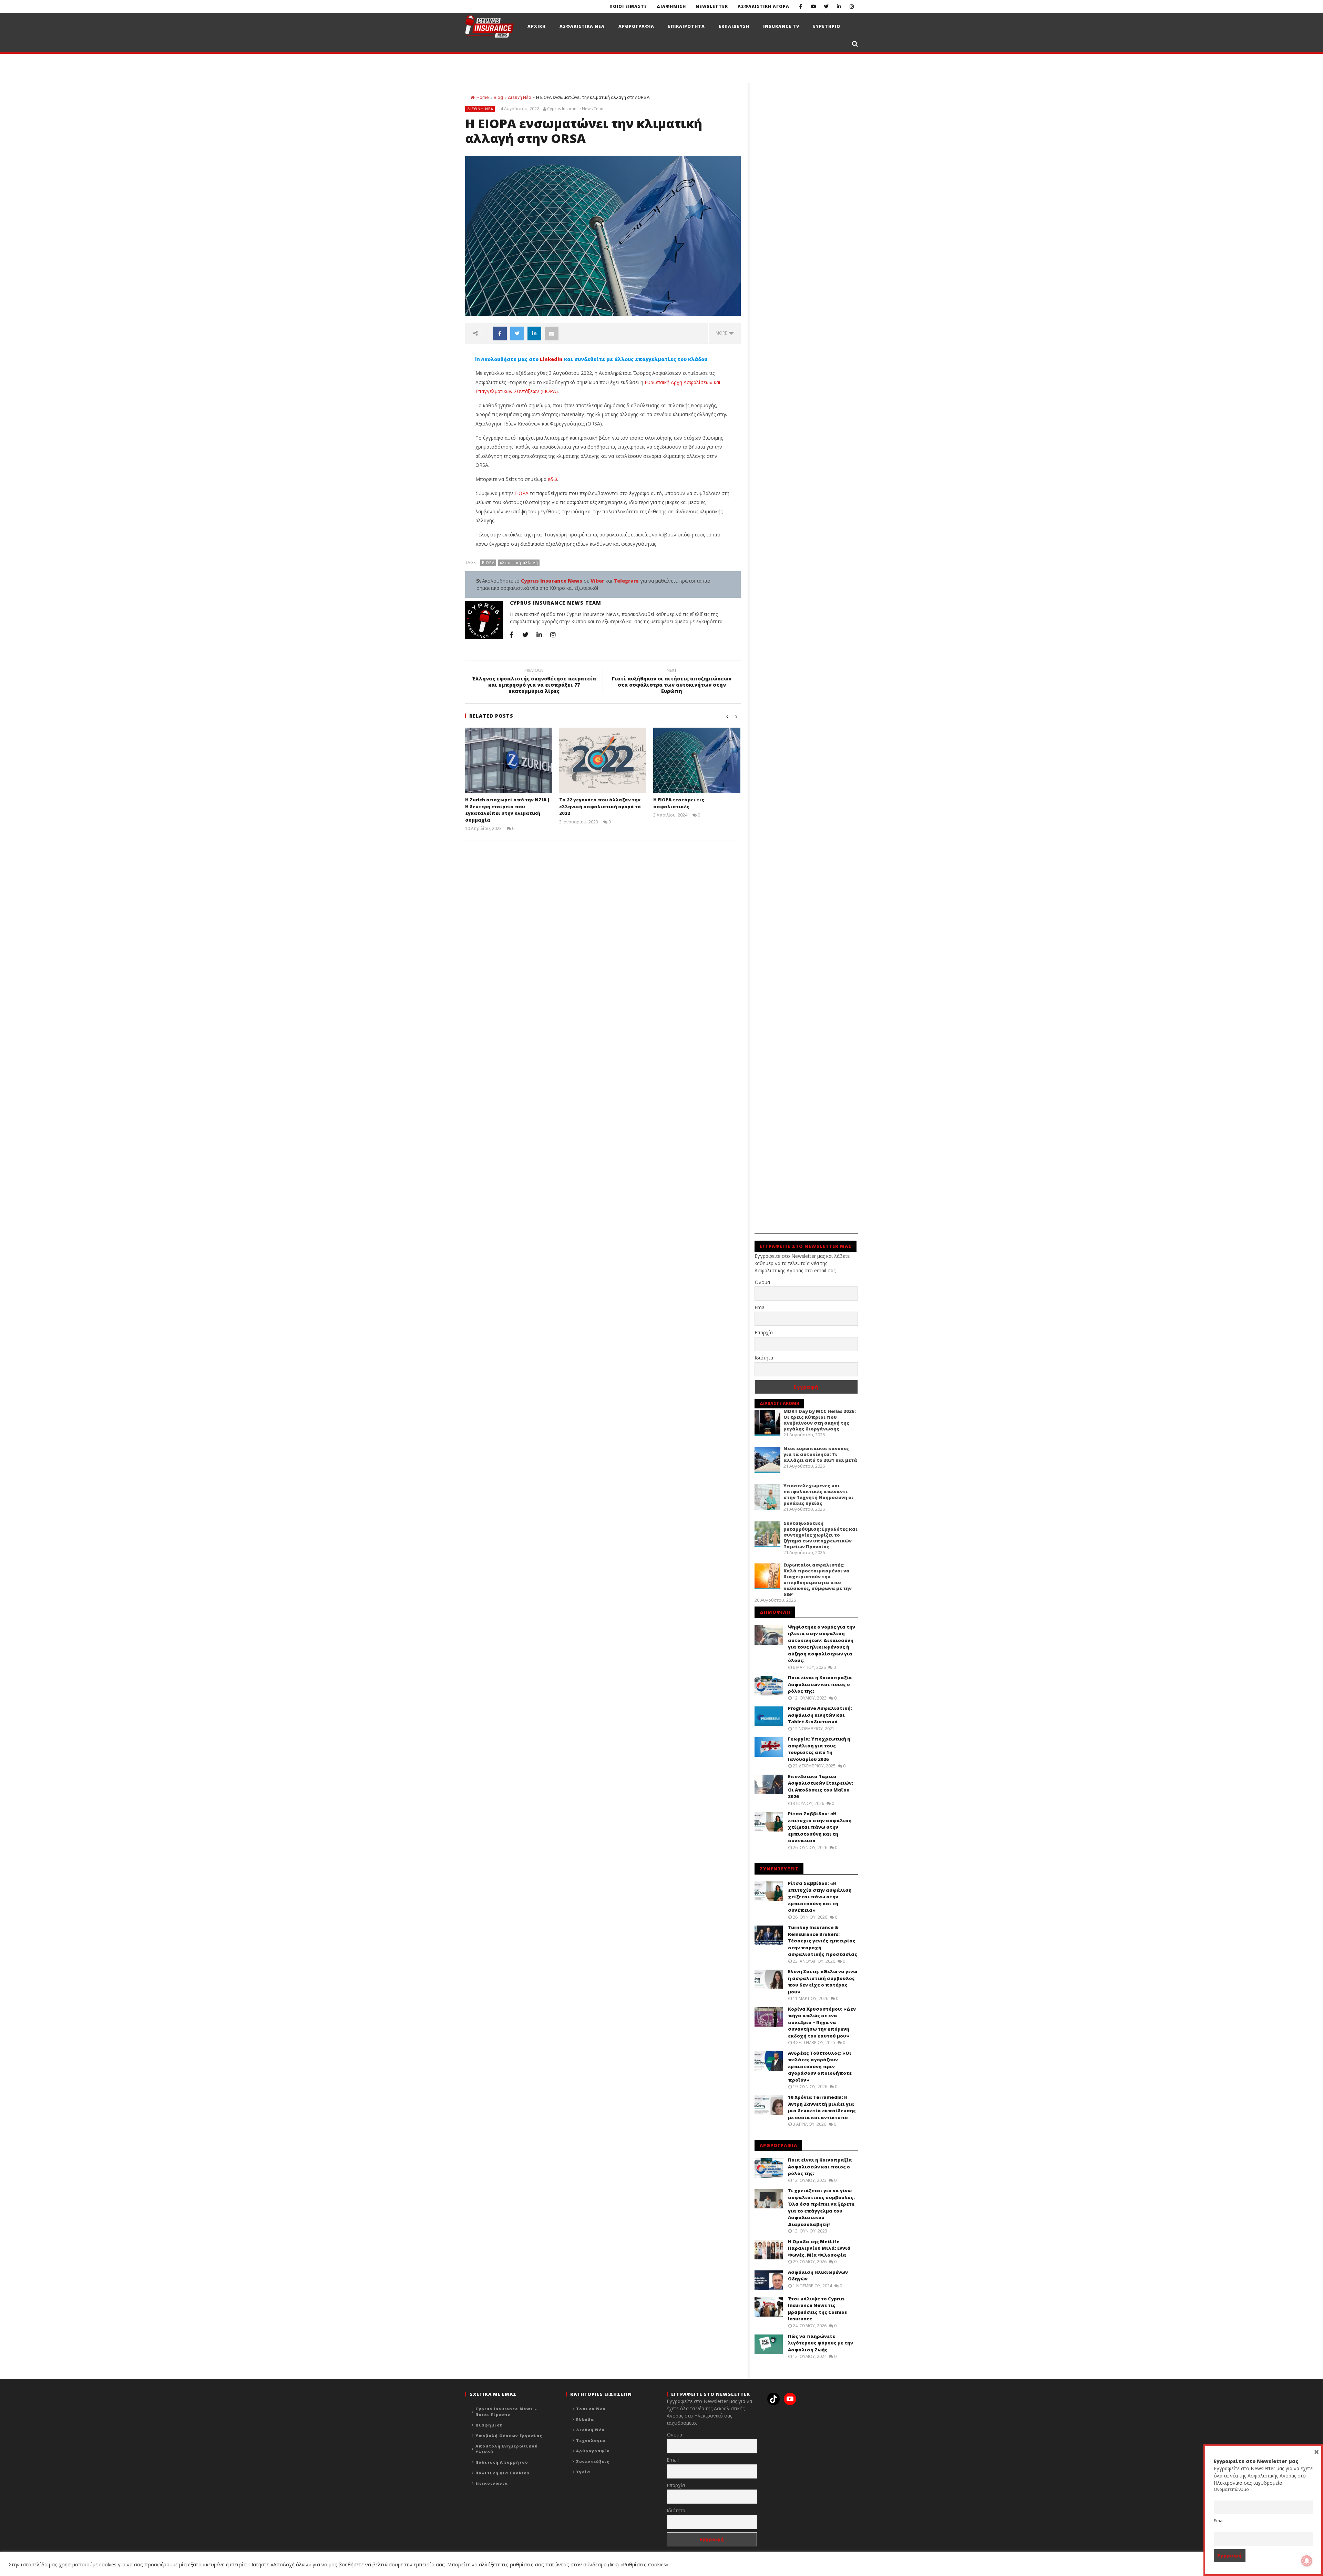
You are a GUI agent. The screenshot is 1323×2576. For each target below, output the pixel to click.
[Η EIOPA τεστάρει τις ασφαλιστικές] (697, 760)
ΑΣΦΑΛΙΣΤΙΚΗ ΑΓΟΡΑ (763, 6)
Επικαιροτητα (686, 26)
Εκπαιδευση (734, 26)
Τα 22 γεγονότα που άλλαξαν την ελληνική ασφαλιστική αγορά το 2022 (600, 806)
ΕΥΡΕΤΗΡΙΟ (827, 26)
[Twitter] (826, 6)
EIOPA (522, 493)
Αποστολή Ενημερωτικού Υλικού (507, 2449)
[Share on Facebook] (500, 333)
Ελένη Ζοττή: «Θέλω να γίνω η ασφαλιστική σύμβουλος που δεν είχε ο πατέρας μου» (823, 1982)
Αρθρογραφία (593, 2451)
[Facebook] (801, 6)
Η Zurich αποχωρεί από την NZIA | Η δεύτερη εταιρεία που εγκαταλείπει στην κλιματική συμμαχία (507, 810)
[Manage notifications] (1307, 2561)
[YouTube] (813, 6)
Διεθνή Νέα (520, 97)
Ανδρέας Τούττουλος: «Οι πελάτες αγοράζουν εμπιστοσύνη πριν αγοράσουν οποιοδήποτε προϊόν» (820, 2066)
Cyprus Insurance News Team (576, 109)
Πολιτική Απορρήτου (502, 2462)
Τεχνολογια (591, 2440)
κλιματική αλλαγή (519, 562)
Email (761, 1307)
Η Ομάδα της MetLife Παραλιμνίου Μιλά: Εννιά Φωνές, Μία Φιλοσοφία (819, 2248)
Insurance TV (781, 26)
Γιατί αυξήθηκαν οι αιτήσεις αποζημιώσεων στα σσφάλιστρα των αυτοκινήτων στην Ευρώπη (672, 682)
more (722, 333)
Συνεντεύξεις (593, 2461)
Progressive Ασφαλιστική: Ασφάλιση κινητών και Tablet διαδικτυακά (820, 1715)
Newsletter (712, 6)
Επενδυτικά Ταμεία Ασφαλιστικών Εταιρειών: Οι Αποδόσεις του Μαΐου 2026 (821, 1787)
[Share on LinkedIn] (534, 333)
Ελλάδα (585, 2419)
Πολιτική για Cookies (502, 2473)
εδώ (552, 479)
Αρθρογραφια (636, 26)
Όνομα (762, 1282)
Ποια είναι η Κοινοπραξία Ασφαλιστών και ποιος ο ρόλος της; (820, 1684)
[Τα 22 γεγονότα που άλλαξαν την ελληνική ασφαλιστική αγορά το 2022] (603, 760)
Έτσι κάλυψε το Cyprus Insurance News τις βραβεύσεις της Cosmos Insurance (817, 2309)
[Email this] (552, 333)
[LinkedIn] (839, 6)
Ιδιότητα (764, 1358)
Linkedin (551, 359)
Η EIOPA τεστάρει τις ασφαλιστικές (679, 803)
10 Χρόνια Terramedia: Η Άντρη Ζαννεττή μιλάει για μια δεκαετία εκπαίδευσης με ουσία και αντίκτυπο (822, 2107)
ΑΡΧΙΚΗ (537, 26)
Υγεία (583, 2472)
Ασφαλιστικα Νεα (582, 26)
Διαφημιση (671, 6)
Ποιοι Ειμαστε (628, 6)
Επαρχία (764, 1332)
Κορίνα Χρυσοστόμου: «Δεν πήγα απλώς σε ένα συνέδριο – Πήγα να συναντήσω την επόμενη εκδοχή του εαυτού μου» (822, 2022)
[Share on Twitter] (517, 333)
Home (483, 97)
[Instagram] (852, 6)
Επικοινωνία (492, 2483)
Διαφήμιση (489, 2425)
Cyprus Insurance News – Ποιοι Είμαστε (506, 2412)
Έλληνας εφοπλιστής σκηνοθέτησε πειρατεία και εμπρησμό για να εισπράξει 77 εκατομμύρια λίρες (534, 682)
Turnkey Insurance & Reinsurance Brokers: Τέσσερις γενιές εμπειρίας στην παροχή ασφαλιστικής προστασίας (823, 1941)
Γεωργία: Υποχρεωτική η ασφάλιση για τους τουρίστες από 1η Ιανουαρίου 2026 (819, 1749)
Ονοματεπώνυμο (1231, 2489)
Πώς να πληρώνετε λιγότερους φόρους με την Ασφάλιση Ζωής (821, 2343)
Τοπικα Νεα (591, 2409)
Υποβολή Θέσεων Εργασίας (509, 2436)
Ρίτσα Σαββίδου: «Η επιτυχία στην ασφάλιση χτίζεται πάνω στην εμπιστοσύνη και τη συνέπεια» (820, 1827)
